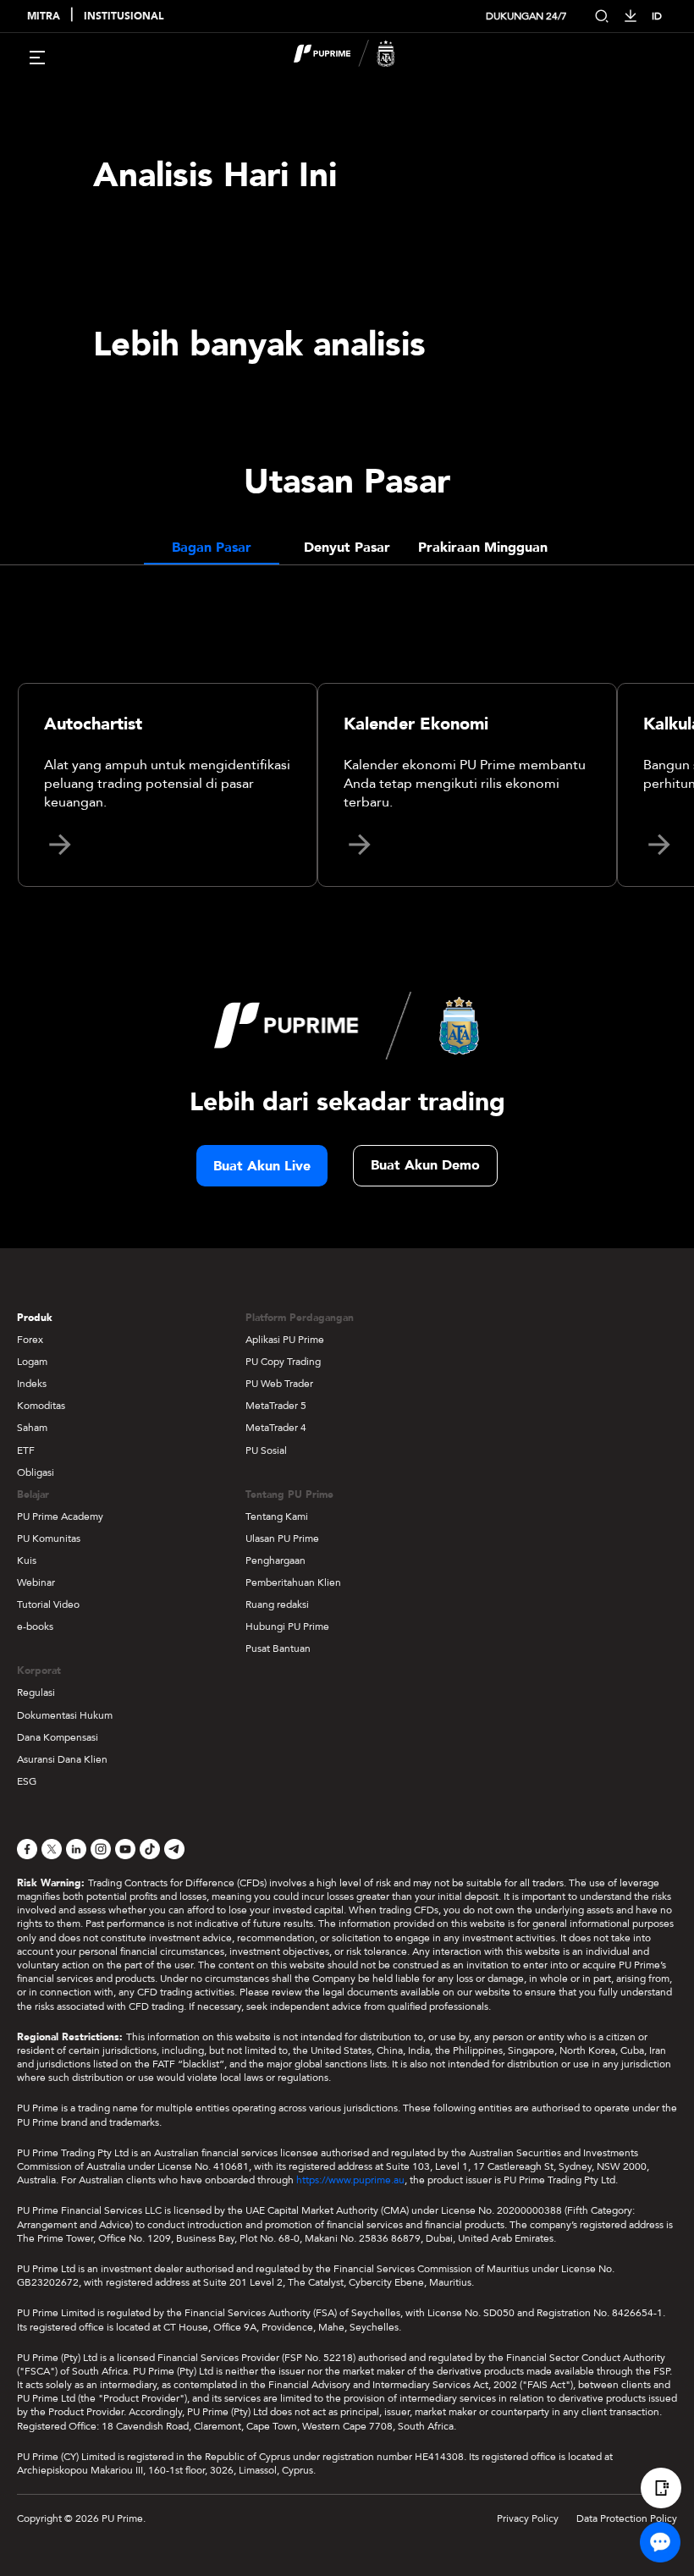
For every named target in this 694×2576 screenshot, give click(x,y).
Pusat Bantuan (278, 1649)
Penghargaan (275, 1560)
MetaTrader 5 (276, 1406)
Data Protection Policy (627, 2518)
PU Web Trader (279, 1384)
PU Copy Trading (283, 1362)
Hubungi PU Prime (287, 1627)
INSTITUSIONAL (124, 17)
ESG (27, 1781)
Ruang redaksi (277, 1604)
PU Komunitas (49, 1538)
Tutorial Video (48, 1604)
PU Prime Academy (60, 1516)
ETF (26, 1450)
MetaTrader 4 (276, 1428)
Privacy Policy (528, 2518)
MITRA (44, 17)
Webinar (36, 1582)
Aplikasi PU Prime (285, 1340)
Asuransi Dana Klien (62, 1759)
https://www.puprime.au (350, 2180)
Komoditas (41, 1406)
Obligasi (36, 1472)
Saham (32, 1428)
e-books (35, 1627)
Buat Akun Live (262, 1166)
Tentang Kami (277, 1516)
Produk (35, 1318)
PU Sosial (266, 1450)
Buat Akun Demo (425, 1165)
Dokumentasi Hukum (65, 1715)
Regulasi (36, 1693)
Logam (32, 1362)
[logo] (357, 56)
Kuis (27, 1560)
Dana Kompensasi (58, 1737)
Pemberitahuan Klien (293, 1582)
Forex (30, 1340)
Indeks (32, 1384)
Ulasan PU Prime (282, 1538)
